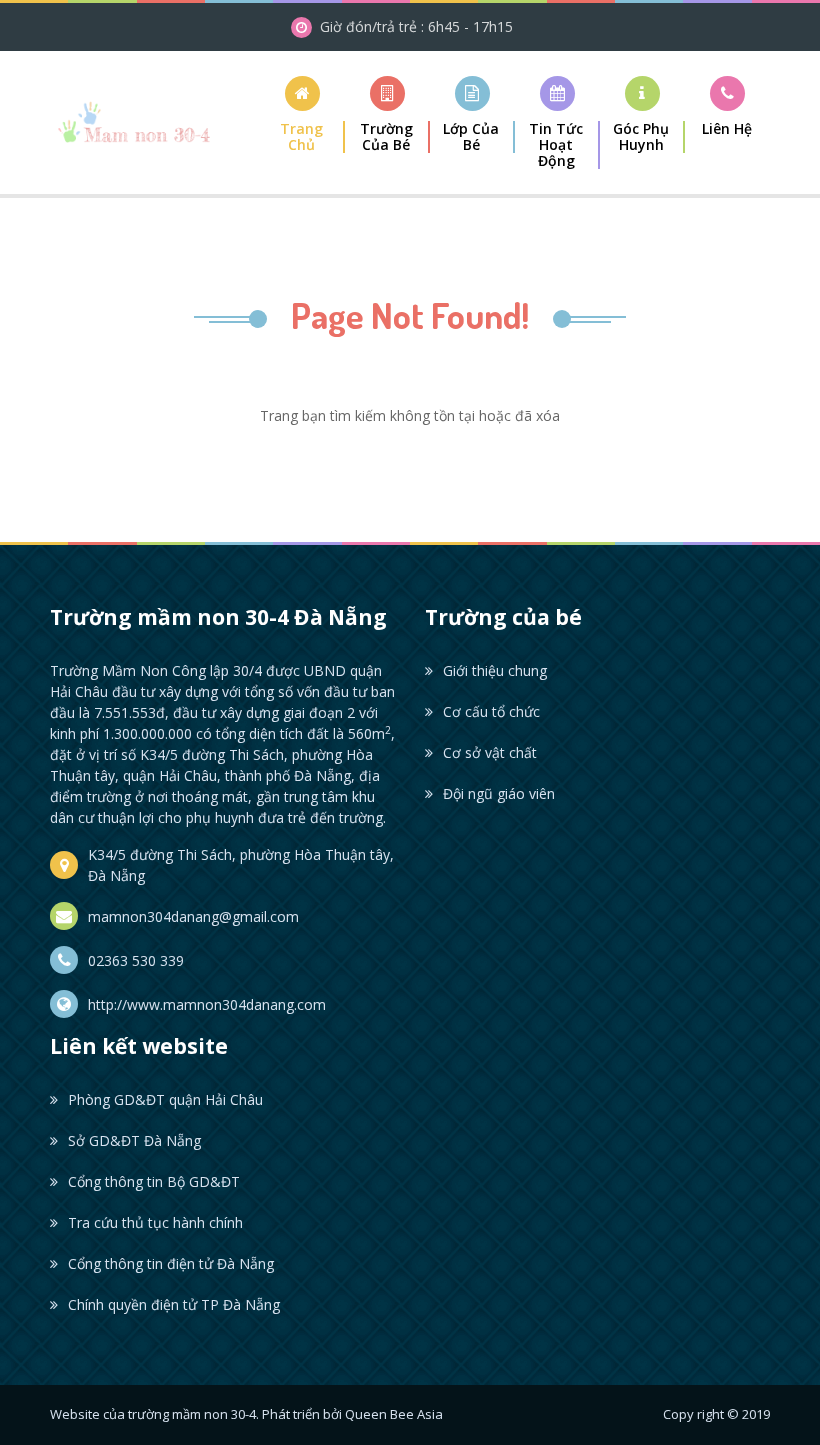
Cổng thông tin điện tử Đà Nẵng (171, 1263)
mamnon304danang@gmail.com (193, 916)
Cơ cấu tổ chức (491, 711)
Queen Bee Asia (394, 1414)
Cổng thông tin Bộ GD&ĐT (154, 1181)
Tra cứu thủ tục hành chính (155, 1222)
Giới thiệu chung (495, 670)
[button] (387, 114)
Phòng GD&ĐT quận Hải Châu (165, 1099)
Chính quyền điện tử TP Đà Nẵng (174, 1304)
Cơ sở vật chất (490, 752)
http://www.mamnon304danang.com (207, 1004)
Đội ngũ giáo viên (499, 793)
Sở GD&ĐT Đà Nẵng (134, 1140)
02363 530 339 (136, 960)
